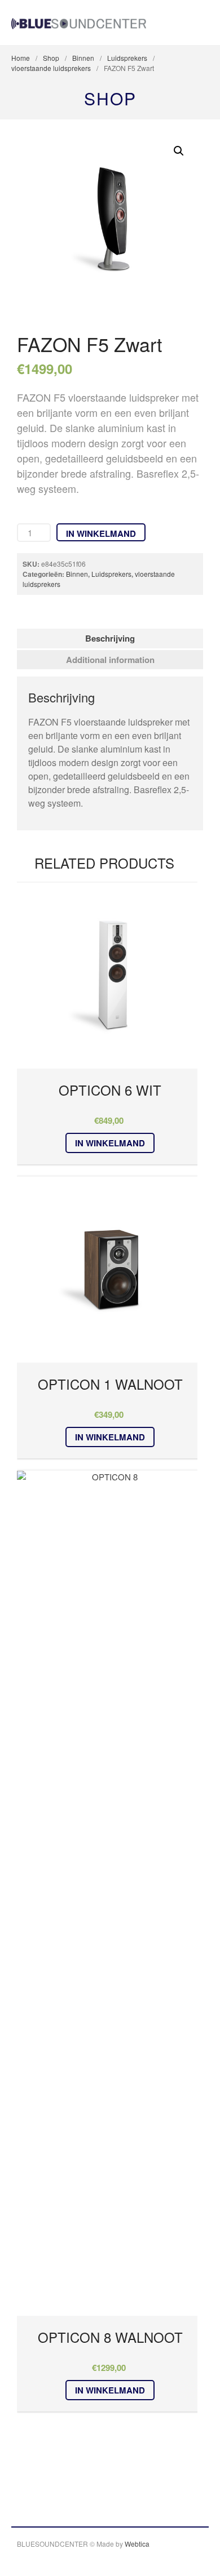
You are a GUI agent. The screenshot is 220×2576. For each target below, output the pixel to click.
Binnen (83, 58)
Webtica (137, 2544)
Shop (51, 58)
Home (21, 58)
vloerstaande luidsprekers (51, 68)
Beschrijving (110, 638)
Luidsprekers (127, 58)
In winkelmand (101, 533)
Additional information (110, 660)
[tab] (110, 639)
